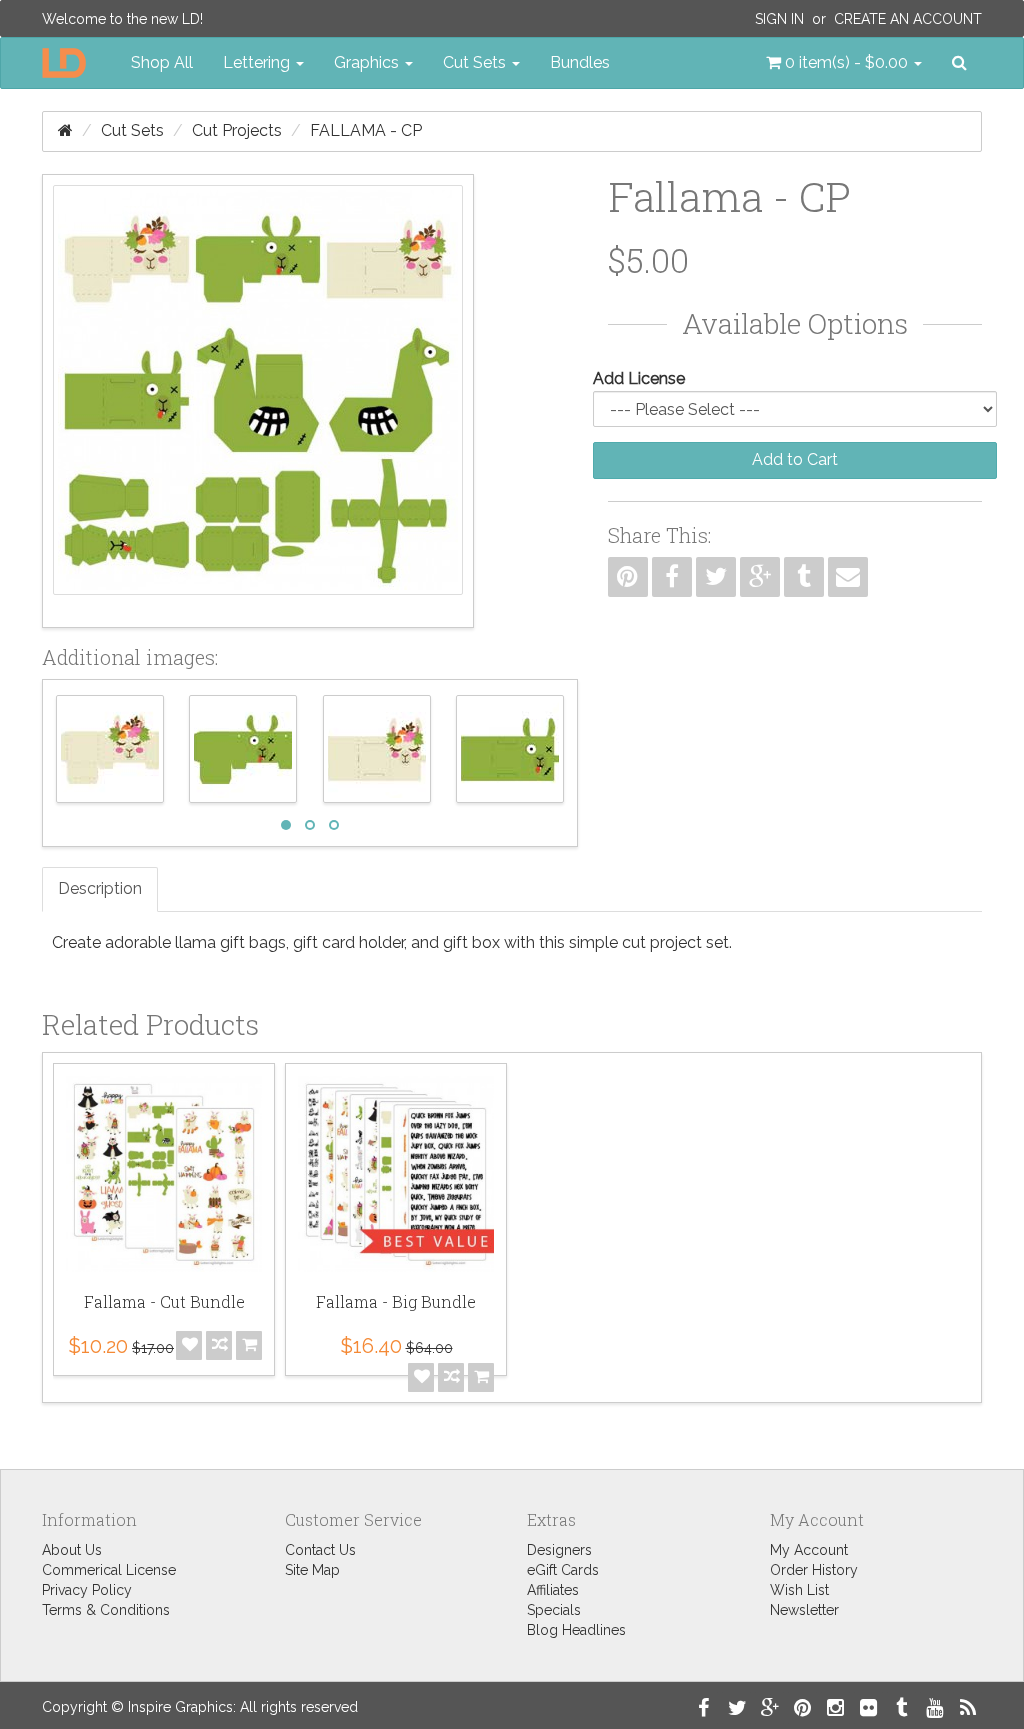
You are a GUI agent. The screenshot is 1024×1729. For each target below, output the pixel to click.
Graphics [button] (368, 62)
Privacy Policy (87, 1590)
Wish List (799, 1590)
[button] (844, 63)
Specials (554, 1610)
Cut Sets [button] (476, 62)
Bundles (580, 62)
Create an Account (908, 19)
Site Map (312, 1570)
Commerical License (109, 1570)
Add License (639, 378)
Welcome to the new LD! (122, 19)
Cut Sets (132, 130)
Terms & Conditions (106, 1610)
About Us (72, 1550)
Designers (559, 1550)
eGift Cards (563, 1570)
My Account (809, 1550)
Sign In (779, 19)
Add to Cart (795, 459)
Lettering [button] (258, 62)
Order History (814, 1570)
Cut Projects (237, 130)
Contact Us (320, 1550)
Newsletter (804, 1610)
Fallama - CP (366, 130)
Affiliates (553, 1590)
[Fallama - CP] (258, 401)
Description (100, 888)
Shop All (162, 62)
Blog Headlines (576, 1630)
